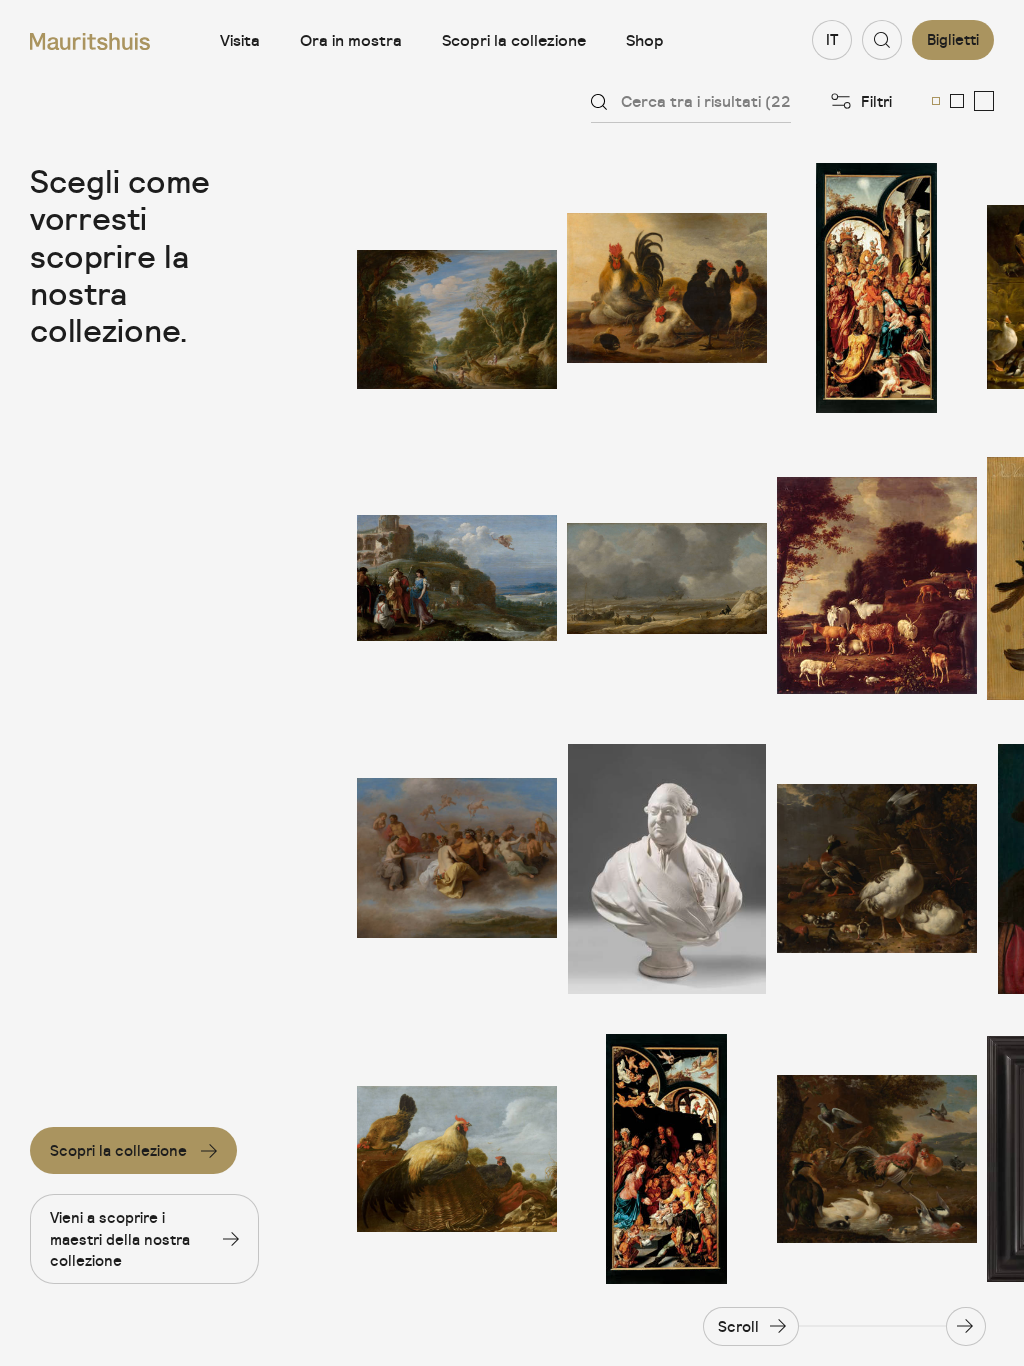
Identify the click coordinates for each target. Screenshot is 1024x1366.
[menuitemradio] (936, 101)
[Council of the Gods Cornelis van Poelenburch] (457, 869)
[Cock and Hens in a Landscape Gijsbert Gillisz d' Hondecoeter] (457, 1159)
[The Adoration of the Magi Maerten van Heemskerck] (877, 288)
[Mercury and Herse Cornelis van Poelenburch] (457, 578)
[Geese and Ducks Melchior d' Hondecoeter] (877, 869)
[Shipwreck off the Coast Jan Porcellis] (667, 578)
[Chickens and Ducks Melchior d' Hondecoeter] (877, 1159)
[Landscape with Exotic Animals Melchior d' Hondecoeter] (877, 578)
